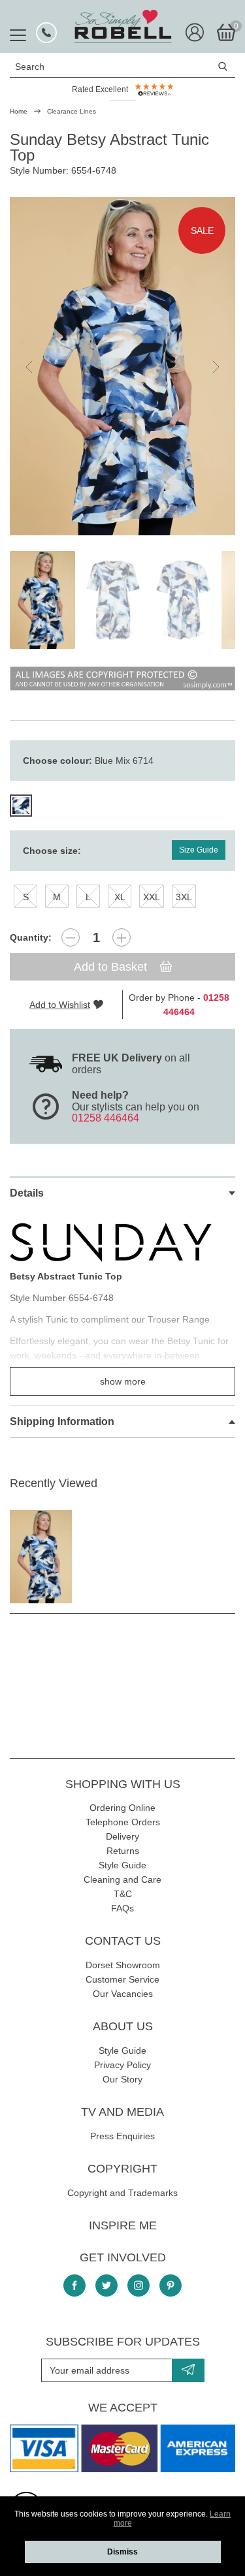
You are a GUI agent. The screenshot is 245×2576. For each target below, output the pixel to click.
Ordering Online (122, 1808)
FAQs (122, 1908)
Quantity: (31, 937)
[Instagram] (139, 2285)
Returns (123, 1851)
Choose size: (52, 851)
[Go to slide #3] (184, 600)
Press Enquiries (122, 2136)
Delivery (122, 1836)
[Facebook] (74, 2285)
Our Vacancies (123, 1994)
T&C (123, 1894)
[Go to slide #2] (113, 600)
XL (120, 897)
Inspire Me (123, 2225)
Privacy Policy (122, 2065)
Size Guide (199, 850)
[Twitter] (106, 2285)
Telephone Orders (123, 1822)
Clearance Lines (72, 111)
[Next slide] (215, 367)
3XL (184, 897)
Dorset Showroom (123, 1965)
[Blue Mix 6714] (21, 806)
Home (19, 111)
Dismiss (122, 2552)
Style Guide (122, 1865)
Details (27, 1193)
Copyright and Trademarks (122, 2193)
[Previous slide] (30, 367)
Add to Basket (112, 967)
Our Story (122, 2079)
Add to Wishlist (60, 1005)
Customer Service (122, 1979)
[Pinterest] (171, 2285)
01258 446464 (106, 1118)
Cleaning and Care (122, 1879)
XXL (152, 897)
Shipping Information (62, 1422)
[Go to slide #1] (42, 600)
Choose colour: (88, 761)
